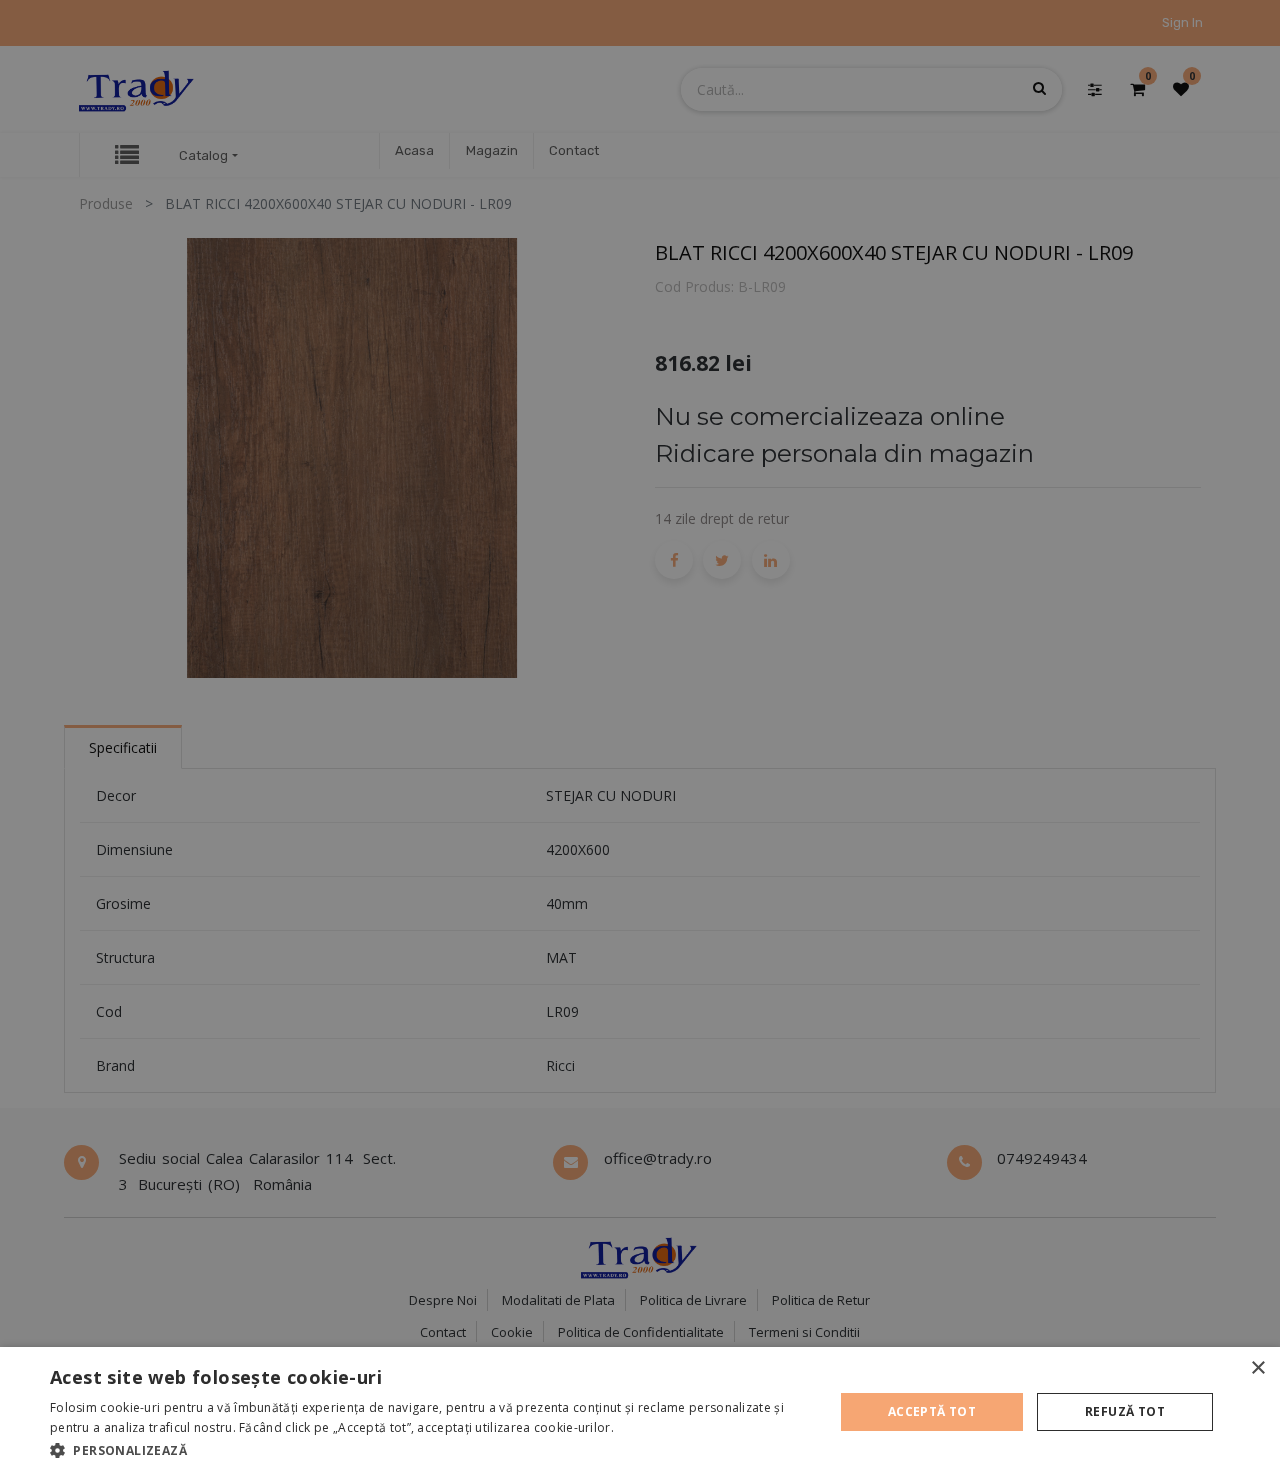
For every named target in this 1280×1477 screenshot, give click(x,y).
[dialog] (640, 1412)
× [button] (1257, 1368)
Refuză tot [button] (1125, 1411)
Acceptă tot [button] (932, 1411)
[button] (430, 1450)
